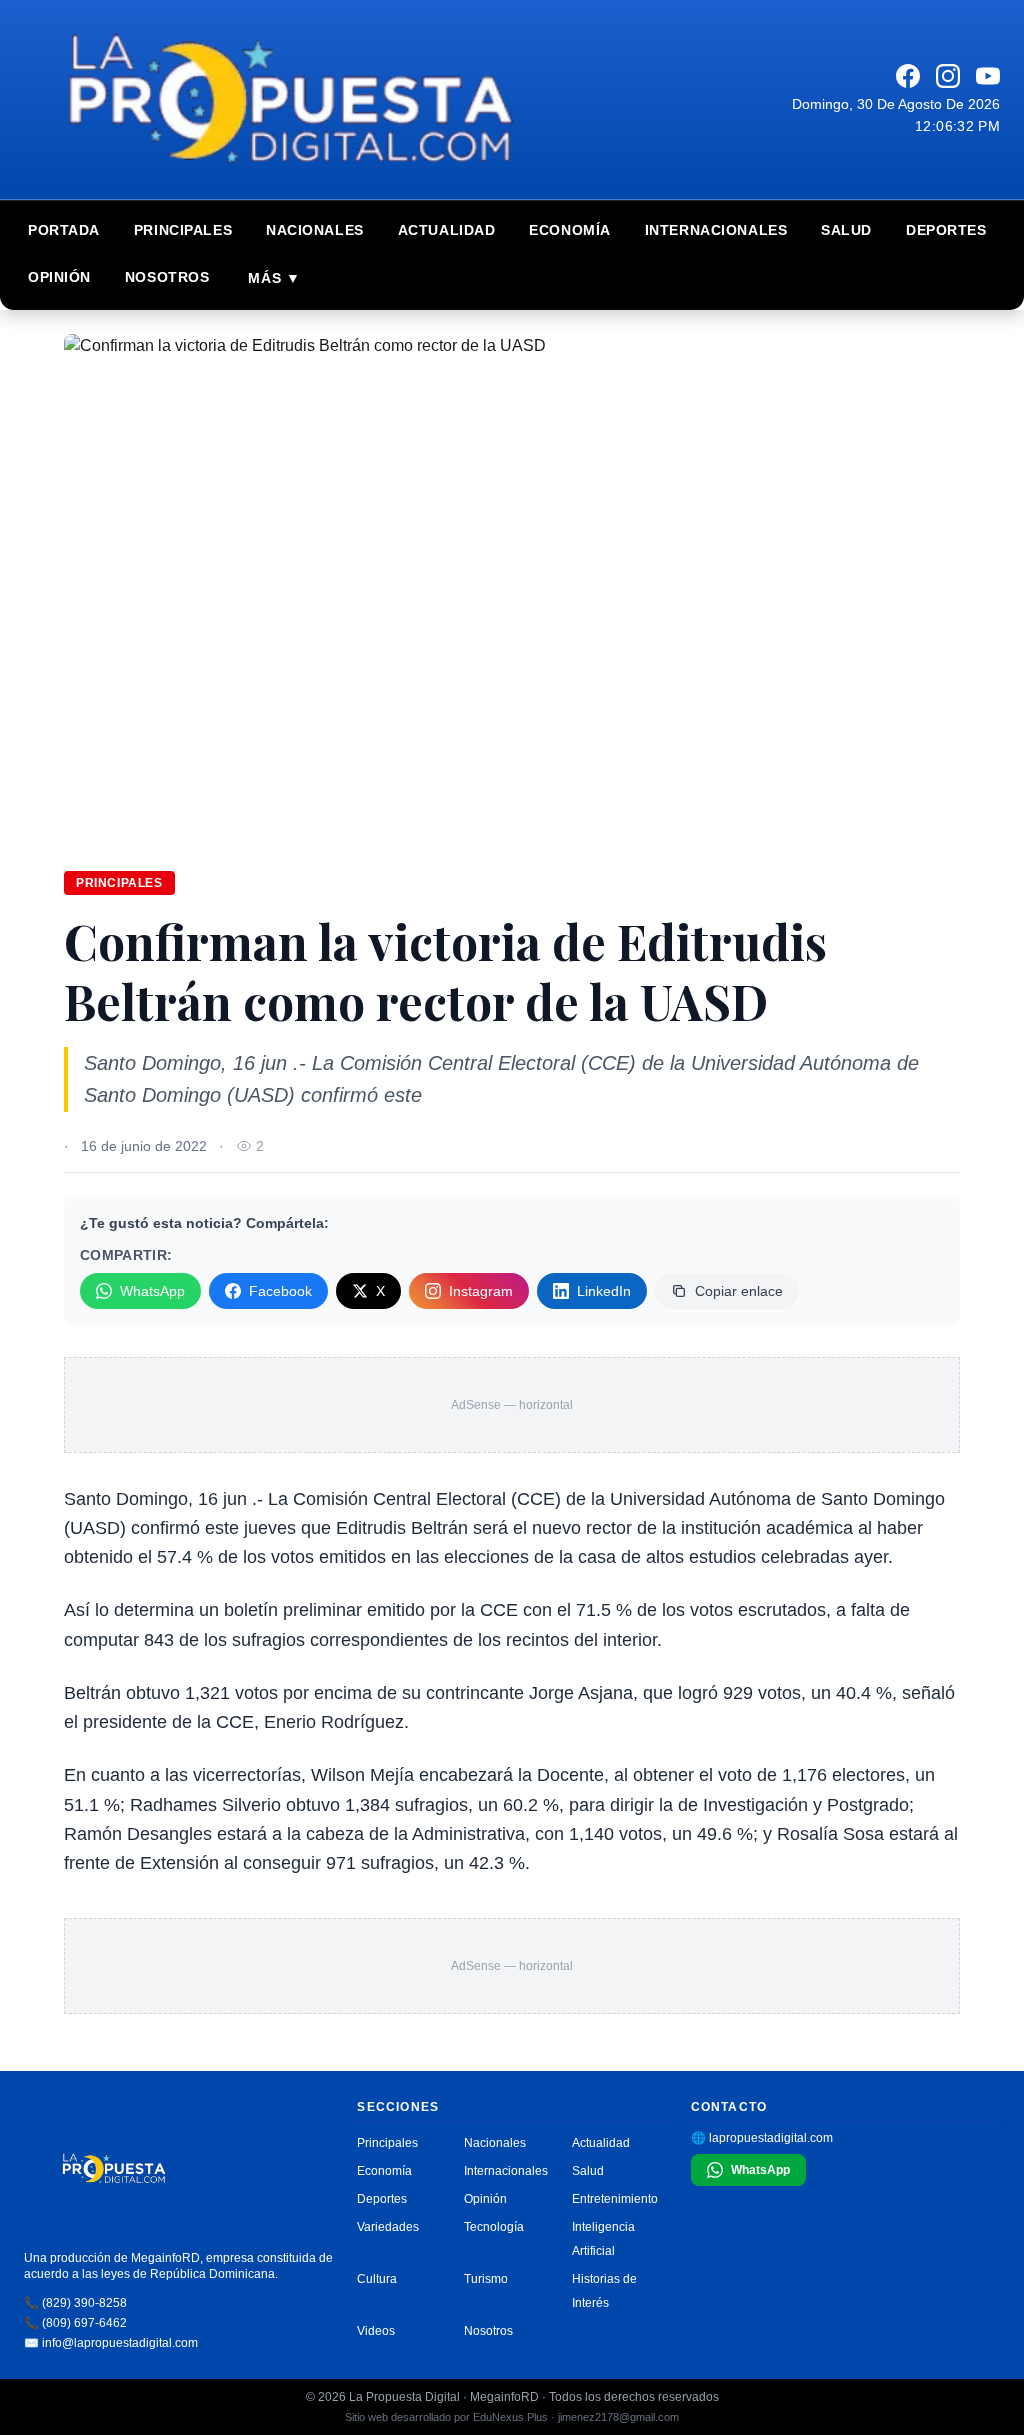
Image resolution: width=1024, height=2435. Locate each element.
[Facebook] (908, 76)
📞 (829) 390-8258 (75, 2303)
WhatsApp (152, 1291)
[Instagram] (948, 76)
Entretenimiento (615, 2199)
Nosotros (167, 277)
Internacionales (716, 230)
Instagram (481, 1291)
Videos (376, 2331)
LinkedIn (604, 1291)
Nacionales (315, 230)
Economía (569, 230)
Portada (64, 230)
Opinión (59, 277)
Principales (183, 230)
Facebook (280, 1291)
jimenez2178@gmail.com (618, 2417)
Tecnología (494, 2227)
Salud (846, 230)
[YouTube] (988, 76)
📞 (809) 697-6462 (75, 2323)
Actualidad (447, 230)
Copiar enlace (739, 1291)
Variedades (388, 2227)
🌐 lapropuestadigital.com (762, 2138)
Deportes (946, 230)
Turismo (486, 2279)
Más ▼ (274, 278)
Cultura (377, 2279)
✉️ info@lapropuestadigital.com (111, 2343)
